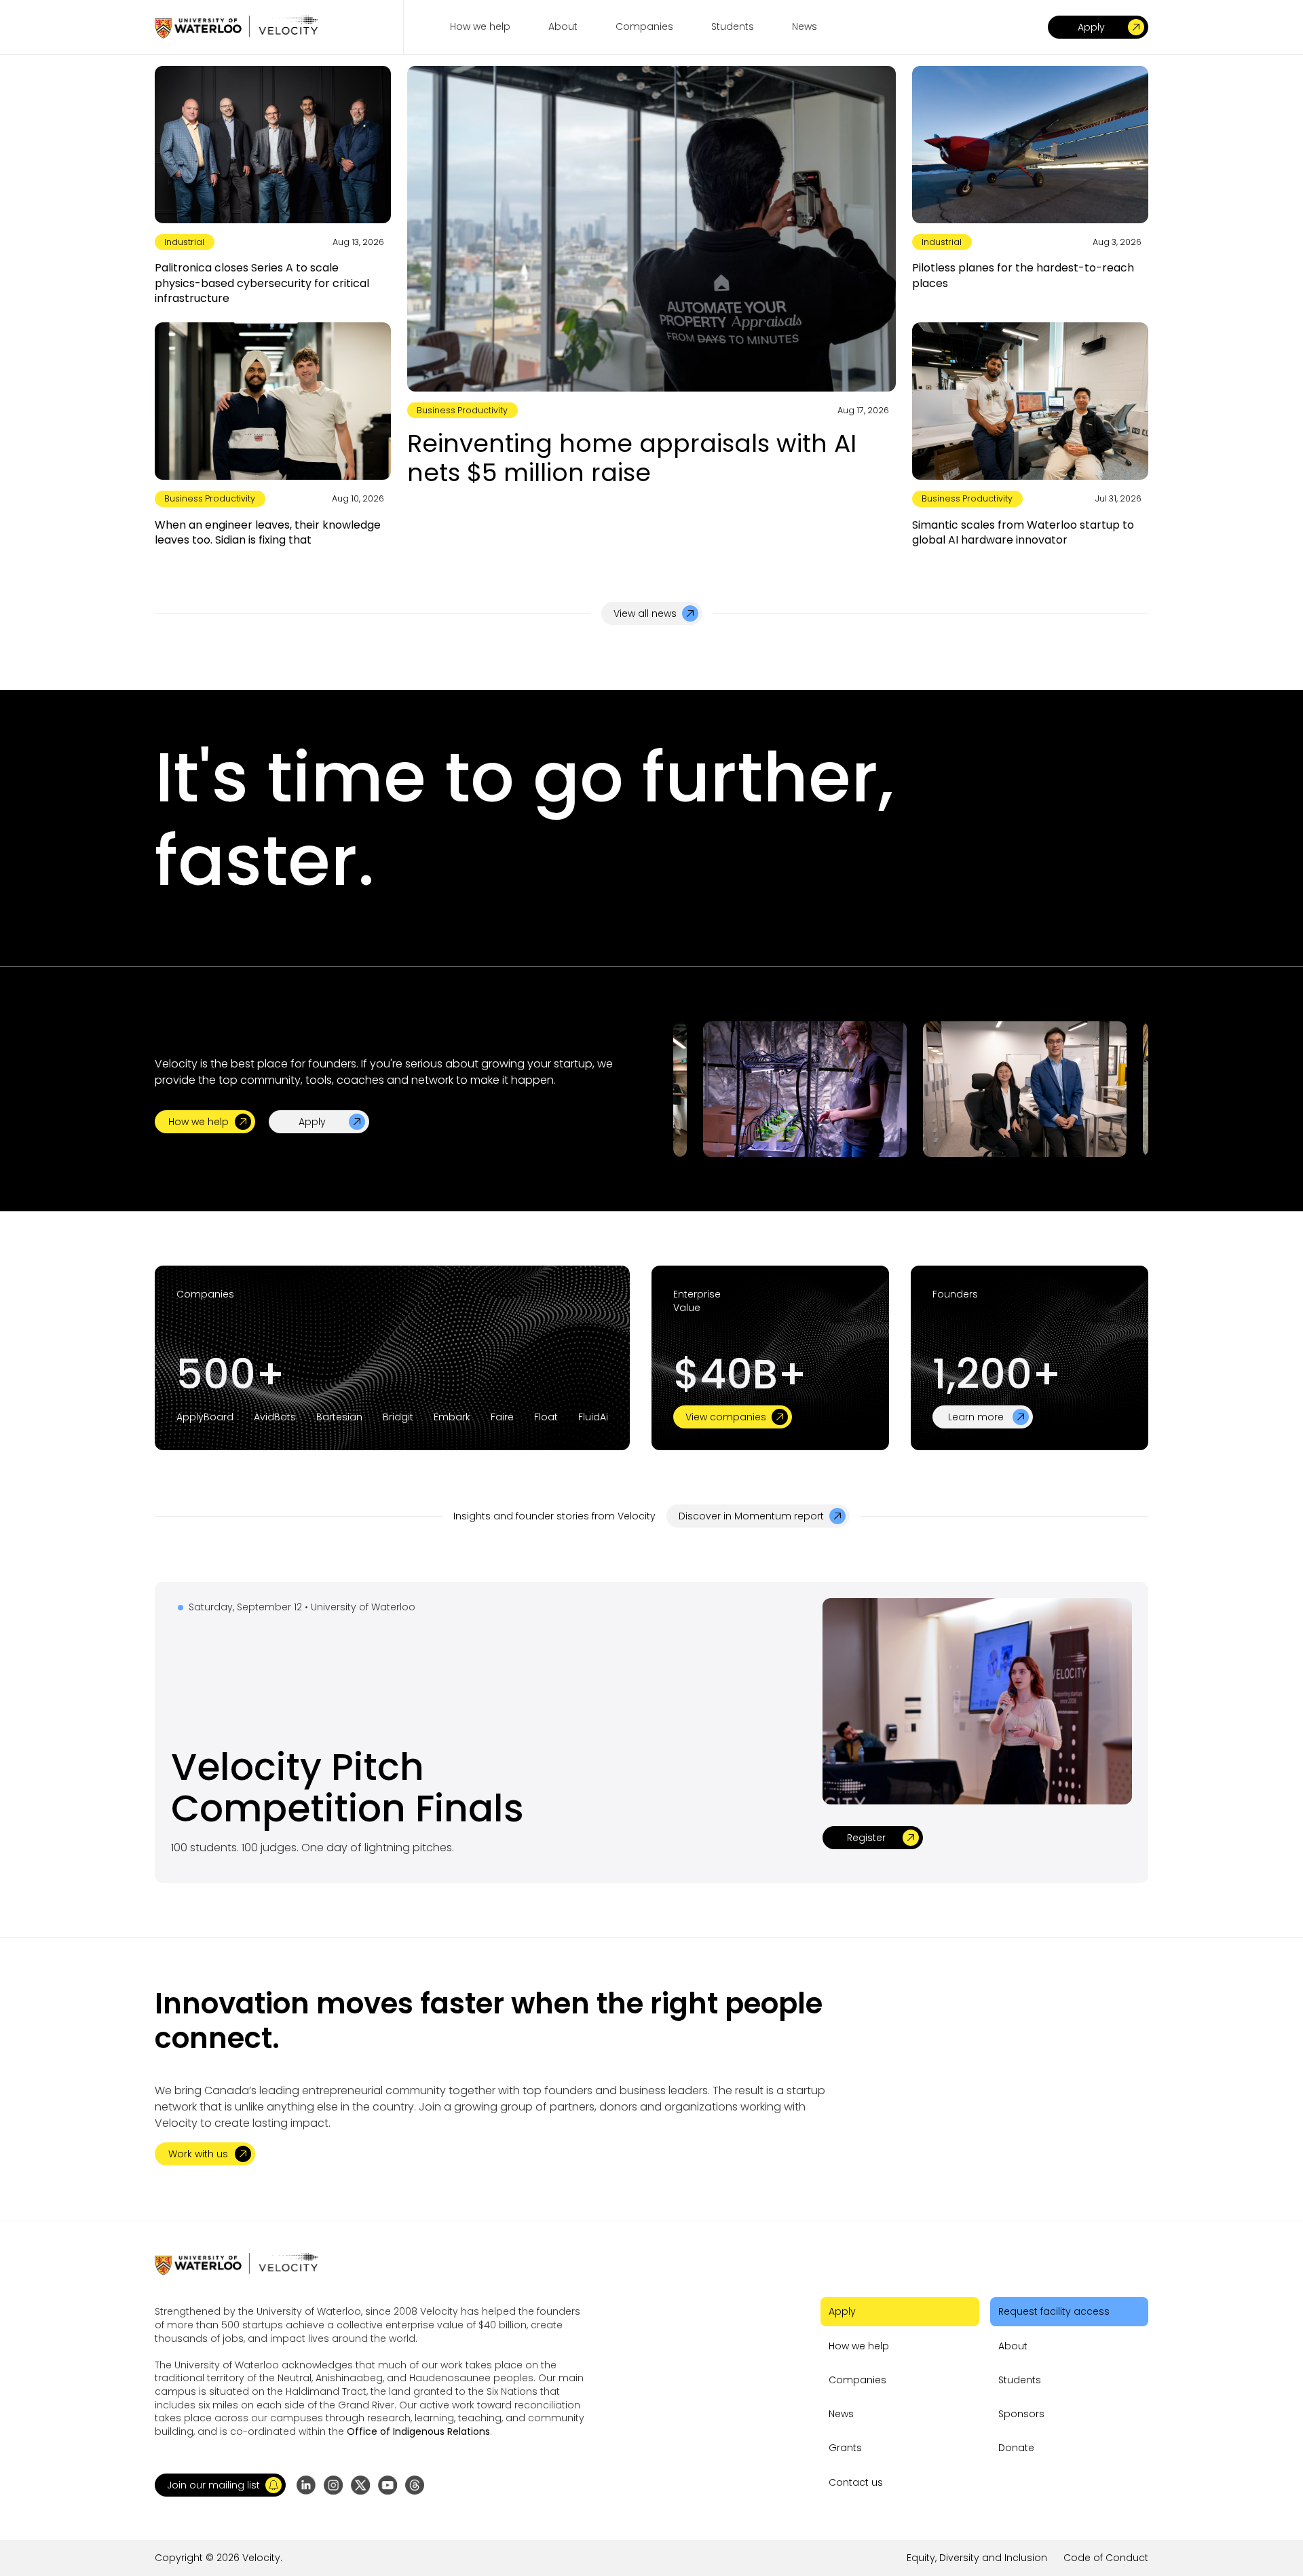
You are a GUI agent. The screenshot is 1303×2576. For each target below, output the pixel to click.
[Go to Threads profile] (415, 2485)
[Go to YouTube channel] (388, 2485)
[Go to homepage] (236, 27)
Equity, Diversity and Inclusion (977, 2558)
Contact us (856, 2482)
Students (1020, 2380)
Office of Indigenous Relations (418, 2431)
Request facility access (1054, 2311)
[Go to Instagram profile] (333, 2485)
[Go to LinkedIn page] (306, 2485)
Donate (1016, 2448)
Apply (842, 2311)
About (1013, 2346)
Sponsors (1021, 2414)
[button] (220, 2485)
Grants (845, 2448)
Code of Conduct (1106, 2558)
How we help (859, 2346)
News (841, 2414)
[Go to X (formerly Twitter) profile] (360, 2485)
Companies (857, 2380)
